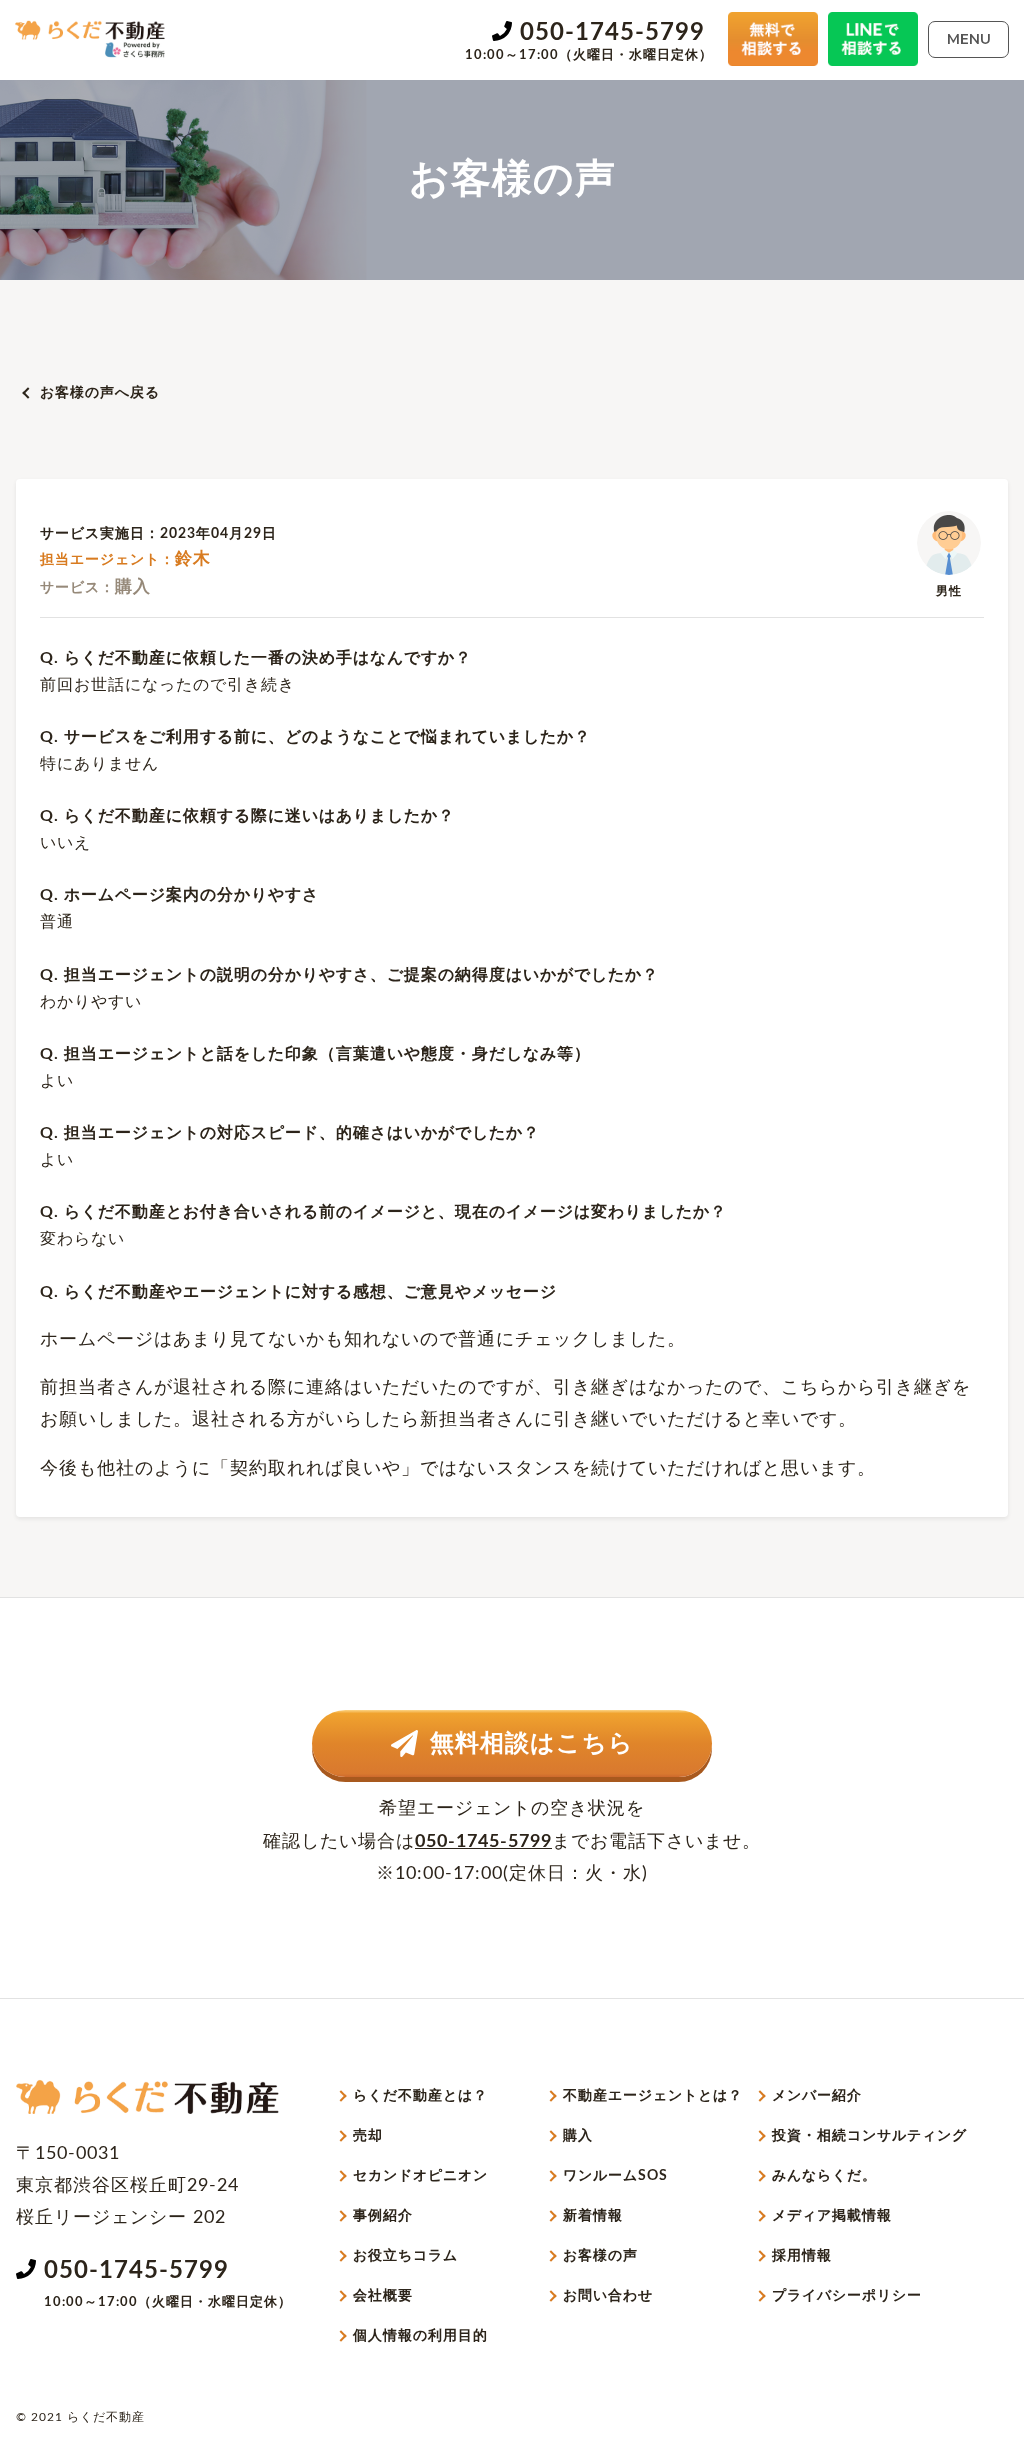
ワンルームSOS (615, 2176)
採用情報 (802, 2256)
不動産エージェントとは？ (653, 2096)
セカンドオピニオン (420, 2176)
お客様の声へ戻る (100, 393)
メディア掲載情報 (832, 2216)
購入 (578, 2136)
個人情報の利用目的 (420, 2336)
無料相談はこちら (532, 1744)
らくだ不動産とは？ (420, 2096)
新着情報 (593, 2216)
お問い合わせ (608, 2296)
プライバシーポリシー (847, 2296)
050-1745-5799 (612, 33)
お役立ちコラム (405, 2256)
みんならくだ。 (824, 2176)
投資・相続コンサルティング (869, 2136)
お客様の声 (600, 2256)
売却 (368, 2136)
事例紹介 (383, 2216)
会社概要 (383, 2296)
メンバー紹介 (817, 2096)
